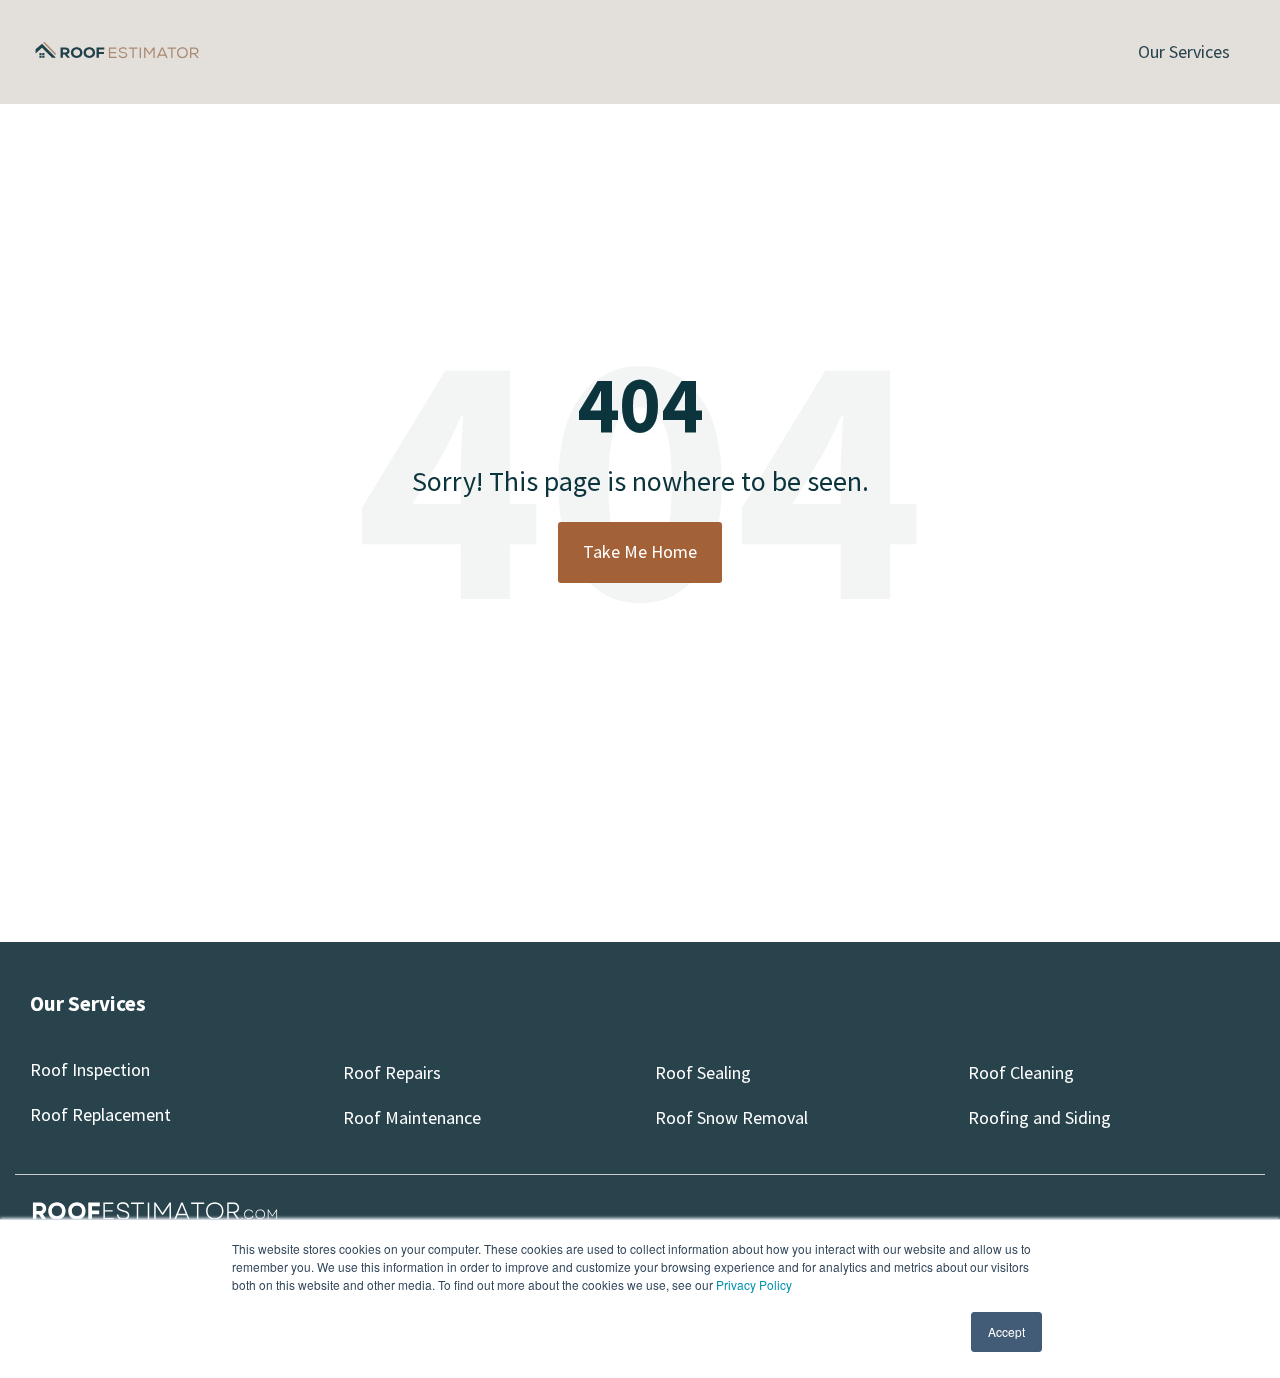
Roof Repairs (392, 1072)
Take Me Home (640, 551)
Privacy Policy (754, 1284)
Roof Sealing (703, 1072)
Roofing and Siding (1039, 1117)
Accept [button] (1006, 1331)
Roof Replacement (100, 1114)
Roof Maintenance (412, 1117)
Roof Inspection (90, 1069)
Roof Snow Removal (731, 1117)
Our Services (1184, 51)
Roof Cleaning (1021, 1072)
